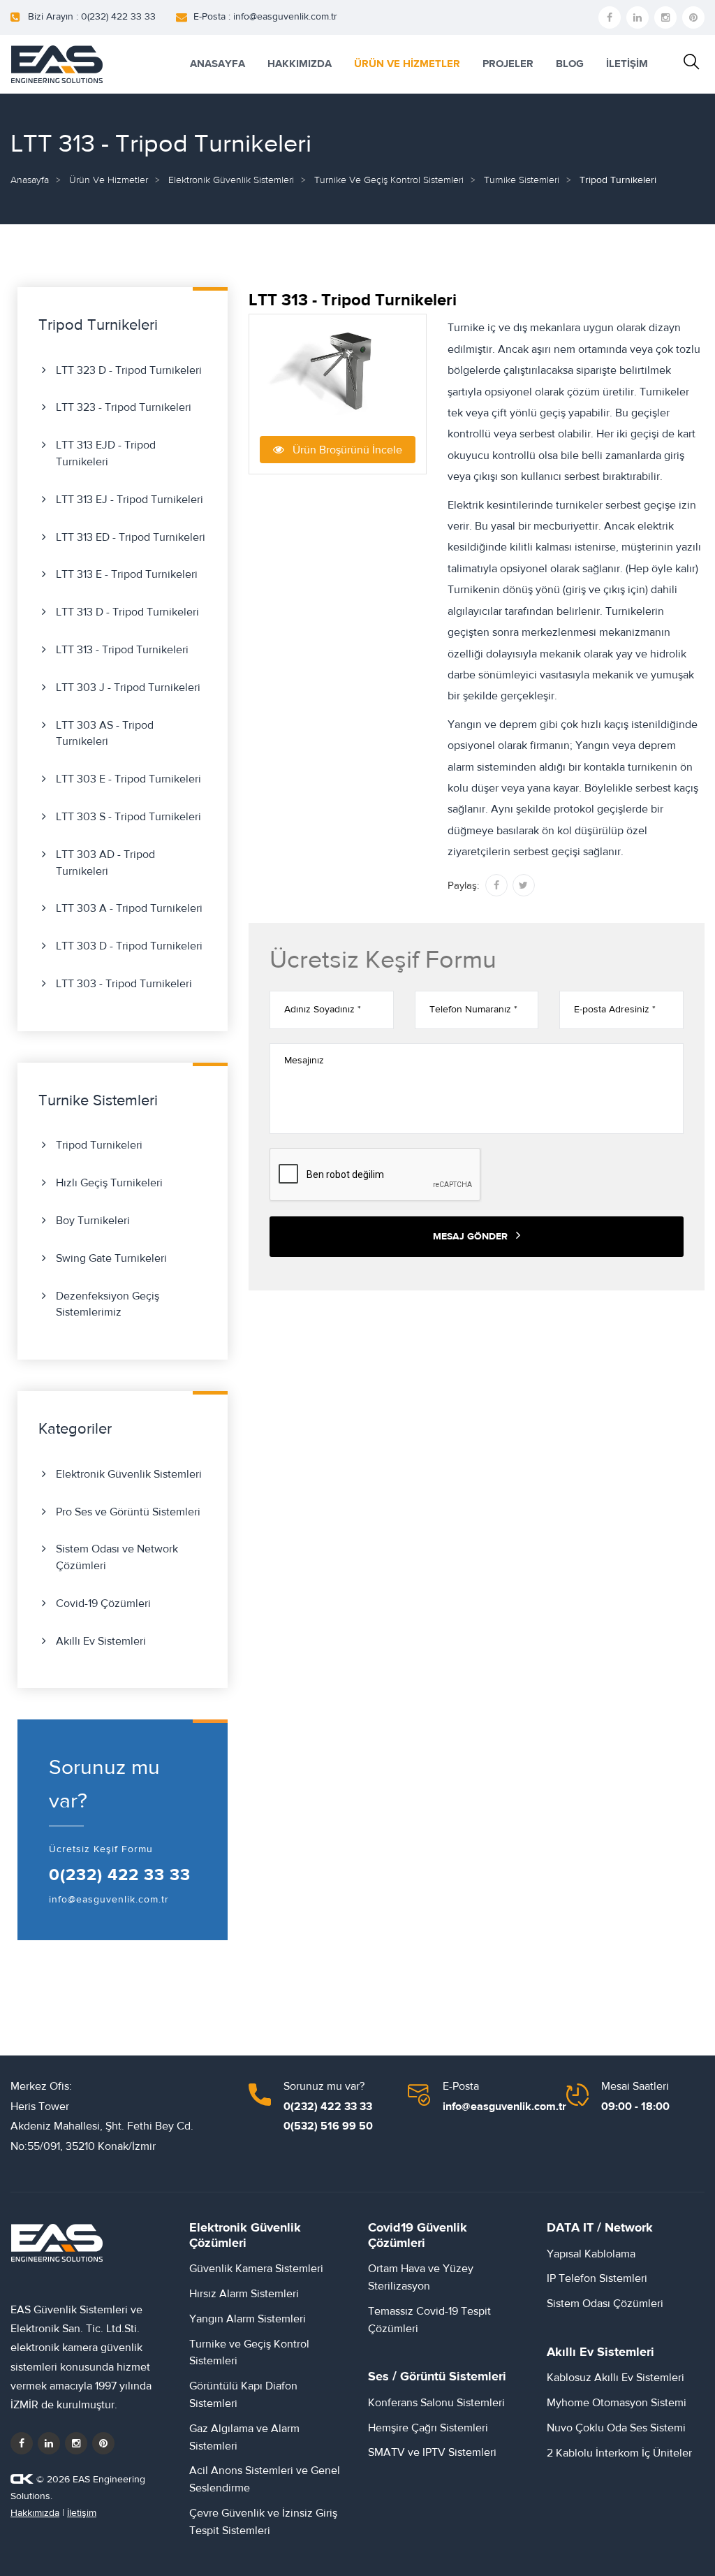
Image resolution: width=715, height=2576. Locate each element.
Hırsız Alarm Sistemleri (244, 2294)
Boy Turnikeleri (93, 1221)
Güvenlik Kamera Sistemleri (256, 2269)
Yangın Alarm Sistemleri (248, 2319)
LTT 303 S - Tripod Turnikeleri (128, 817)
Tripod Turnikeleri (99, 1145)
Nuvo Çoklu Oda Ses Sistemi (616, 2428)
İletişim (82, 2513)
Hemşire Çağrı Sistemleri (428, 2428)
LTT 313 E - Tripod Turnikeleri (127, 574)
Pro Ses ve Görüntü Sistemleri (128, 1512)
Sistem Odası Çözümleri (605, 2304)
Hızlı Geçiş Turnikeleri (109, 1183)
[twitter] (49, 2443)
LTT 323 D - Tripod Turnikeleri (129, 370)
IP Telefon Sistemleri (597, 2278)
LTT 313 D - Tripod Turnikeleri (127, 612)
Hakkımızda (35, 2513)
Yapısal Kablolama (591, 2254)
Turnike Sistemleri (522, 180)
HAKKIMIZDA (300, 64)
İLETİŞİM (627, 64)
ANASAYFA (218, 64)
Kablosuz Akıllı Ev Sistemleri (616, 2378)
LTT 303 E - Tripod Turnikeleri (128, 779)
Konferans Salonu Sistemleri (436, 2403)
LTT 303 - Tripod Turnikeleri (124, 984)
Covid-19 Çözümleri (103, 1603)
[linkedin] (637, 17)
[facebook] (610, 17)
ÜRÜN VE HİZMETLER (407, 64)
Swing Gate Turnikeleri (111, 1258)
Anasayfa (30, 180)
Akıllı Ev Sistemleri (101, 1641)
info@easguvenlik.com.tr (109, 1900)
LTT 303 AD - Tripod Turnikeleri (105, 863)
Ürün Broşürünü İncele (343, 450)
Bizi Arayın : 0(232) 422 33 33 (92, 17)
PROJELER (508, 64)
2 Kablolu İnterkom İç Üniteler (619, 2453)
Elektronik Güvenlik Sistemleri (231, 180)
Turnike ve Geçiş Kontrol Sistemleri (389, 180)
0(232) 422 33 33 (120, 1875)
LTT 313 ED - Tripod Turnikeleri (131, 537)
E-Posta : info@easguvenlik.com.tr (265, 17)
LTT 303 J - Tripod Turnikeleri (128, 687)
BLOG (570, 64)
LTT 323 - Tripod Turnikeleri (124, 407)
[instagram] (665, 17)
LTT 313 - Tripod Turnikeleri (122, 650)
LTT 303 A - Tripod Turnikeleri (129, 908)
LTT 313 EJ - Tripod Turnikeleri (130, 500)
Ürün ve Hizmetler (109, 180)
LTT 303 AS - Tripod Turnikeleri (105, 734)
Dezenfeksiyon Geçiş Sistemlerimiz (108, 1304)
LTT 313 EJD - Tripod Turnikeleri (106, 453)
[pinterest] (693, 17)
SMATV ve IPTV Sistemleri (432, 2452)
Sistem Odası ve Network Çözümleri (117, 1557)
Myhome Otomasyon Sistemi (617, 2403)
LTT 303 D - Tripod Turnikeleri (129, 946)
